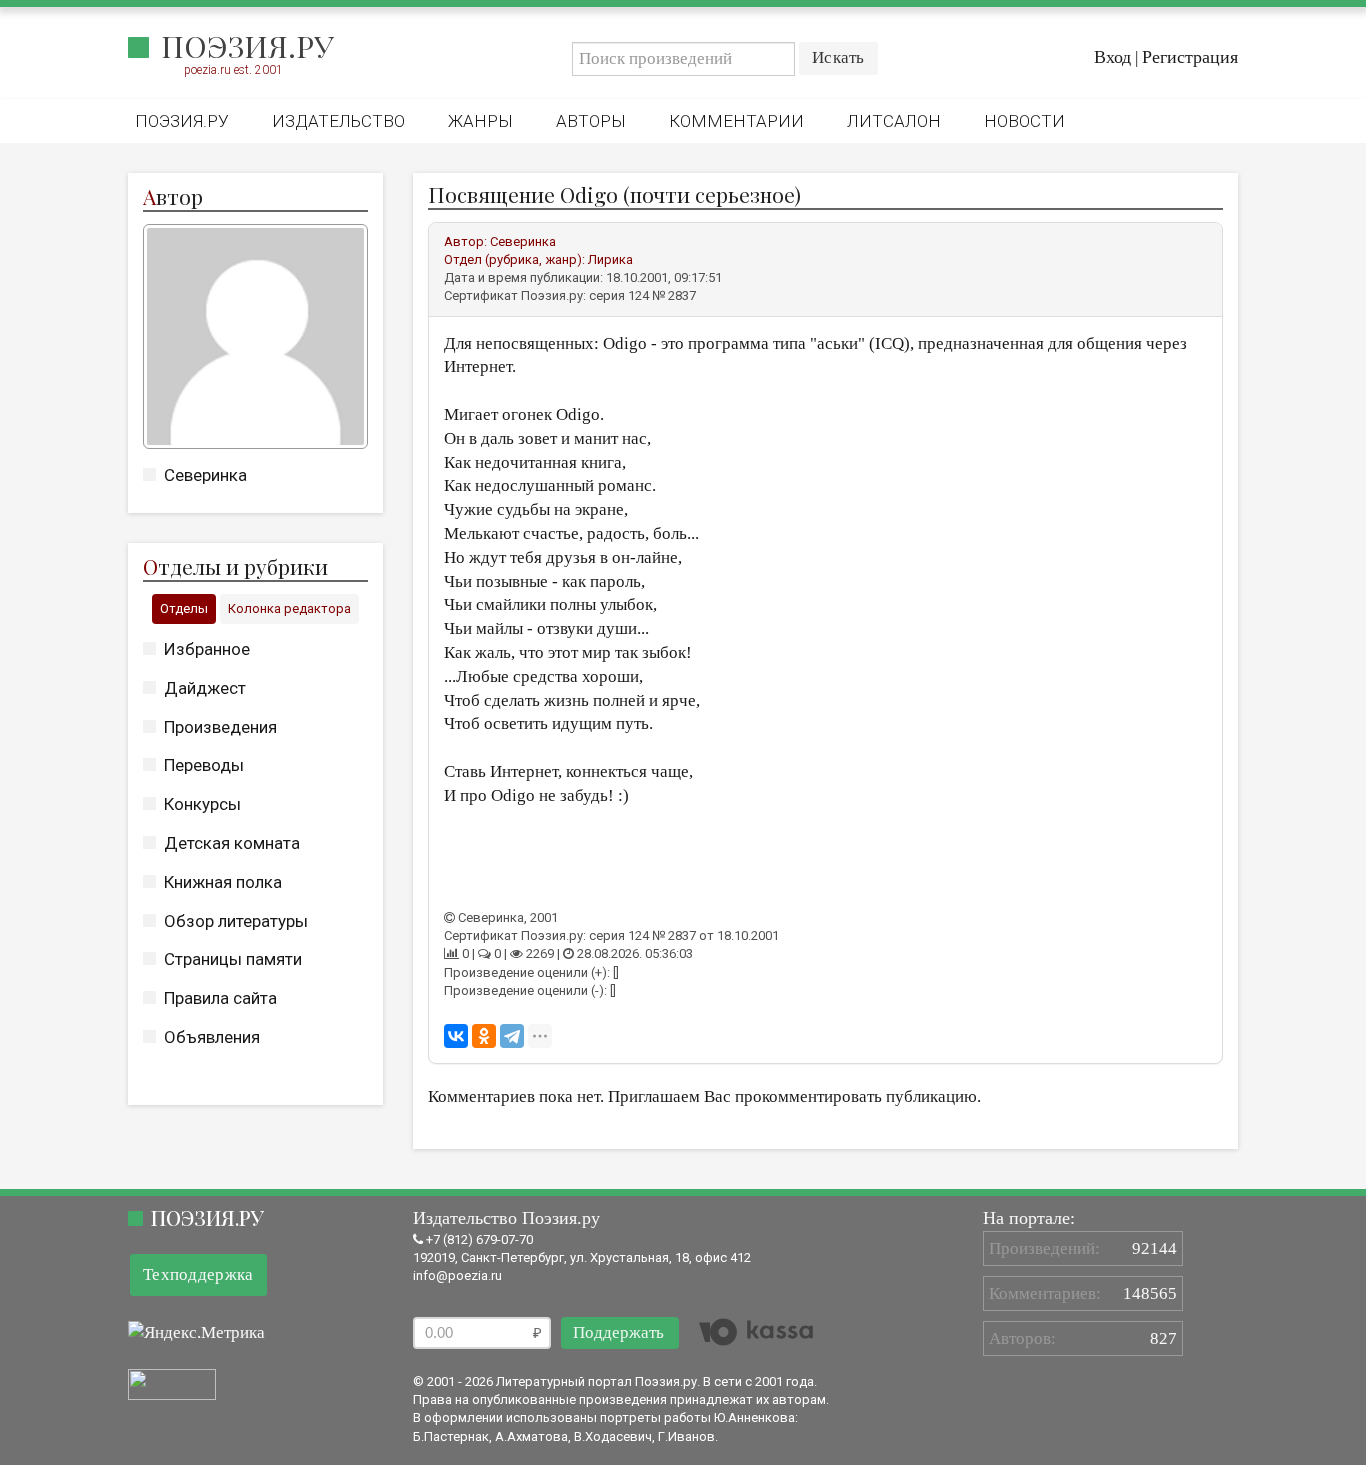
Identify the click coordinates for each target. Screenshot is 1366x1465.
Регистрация (1190, 57)
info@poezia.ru (457, 1275)
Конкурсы (202, 804)
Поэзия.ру (247, 46)
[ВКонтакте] (456, 1036)
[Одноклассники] (484, 1036)
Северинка (205, 475)
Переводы (204, 765)
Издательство (338, 121)
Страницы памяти (233, 959)
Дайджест (205, 688)
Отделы (184, 608)
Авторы (591, 121)
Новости (1024, 121)
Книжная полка (223, 882)
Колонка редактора (289, 608)
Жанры (480, 121)
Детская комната (232, 843)
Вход (1112, 57)
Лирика (610, 259)
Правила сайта (220, 998)
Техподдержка (198, 1274)
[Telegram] (512, 1036)
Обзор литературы (236, 921)
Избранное (207, 649)
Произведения (220, 727)
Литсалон (894, 121)
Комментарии (736, 121)
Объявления (212, 1037)
